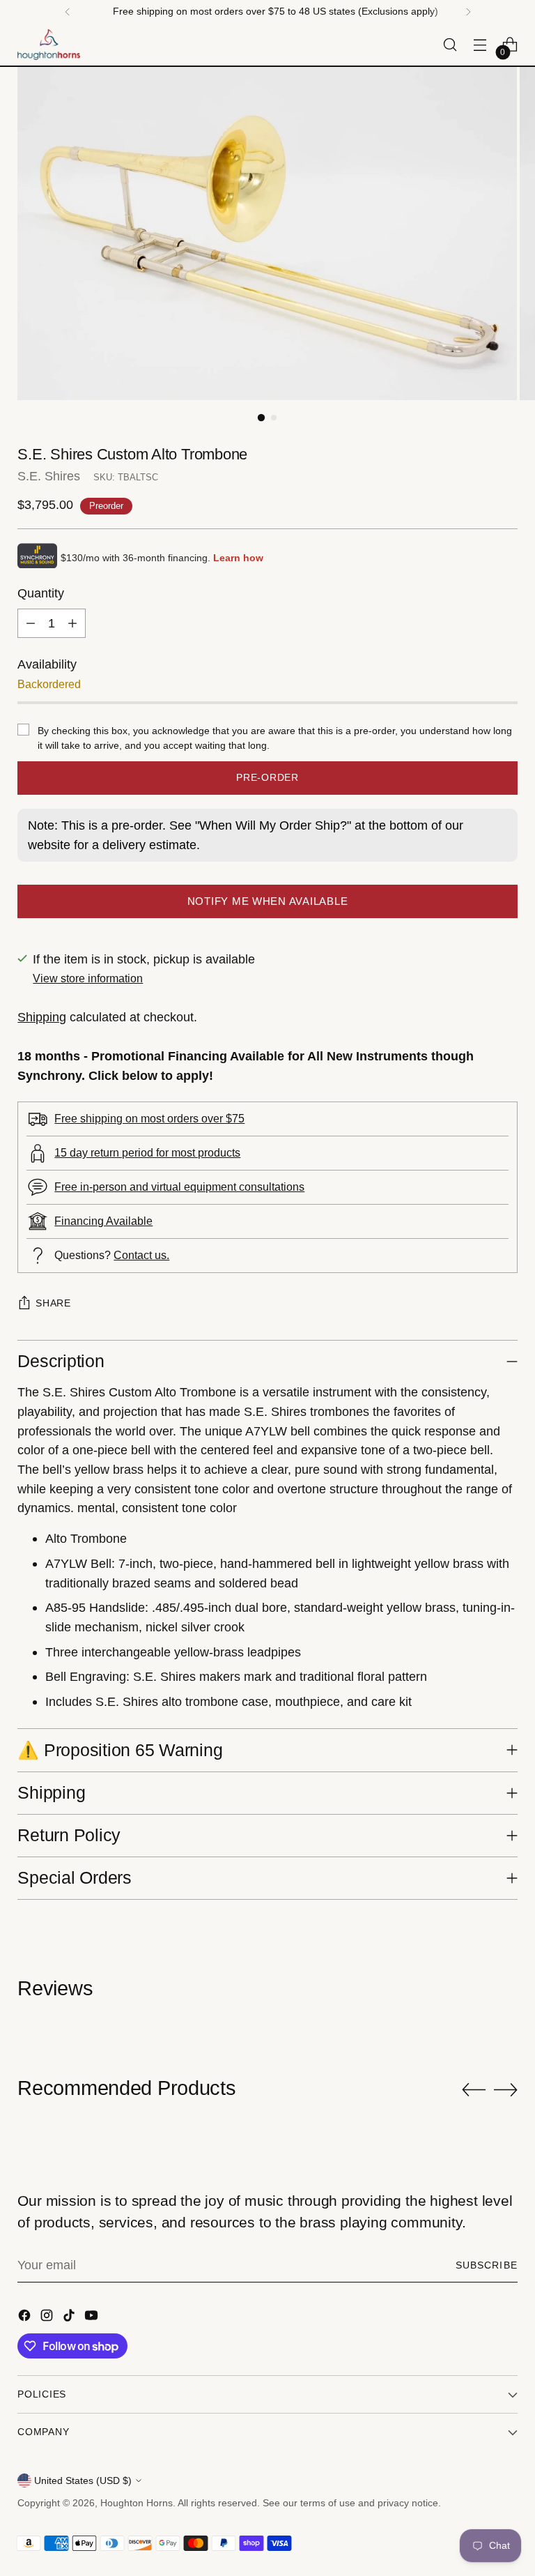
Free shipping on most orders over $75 (149, 1118)
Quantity (41, 593)
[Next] (468, 12)
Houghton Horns (137, 2503)
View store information (88, 978)
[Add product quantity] (72, 623)
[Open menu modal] (480, 45)
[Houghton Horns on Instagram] (48, 2318)
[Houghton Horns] (49, 45)
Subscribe (487, 2265)
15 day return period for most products (147, 1152)
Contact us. (141, 1255)
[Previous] (68, 12)
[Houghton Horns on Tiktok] (70, 2318)
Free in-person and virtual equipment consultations (179, 1187)
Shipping (42, 1017)
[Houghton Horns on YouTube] (93, 2318)
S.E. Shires (49, 476)
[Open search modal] (450, 45)
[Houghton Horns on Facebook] (26, 2318)
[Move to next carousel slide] (506, 2089)
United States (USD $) (83, 2480)
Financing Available (103, 1221)
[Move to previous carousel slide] (474, 2090)
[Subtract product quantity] (31, 623)
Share (53, 1303)
